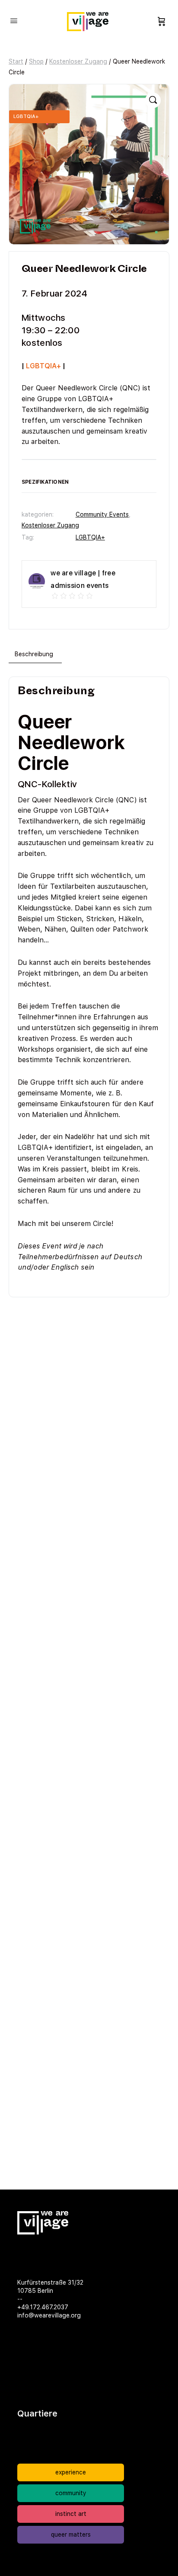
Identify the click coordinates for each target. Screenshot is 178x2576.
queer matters (71, 2535)
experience (71, 2472)
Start (16, 61)
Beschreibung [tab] (34, 654)
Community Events (102, 514)
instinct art (71, 2514)
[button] (153, 100)
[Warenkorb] (162, 22)
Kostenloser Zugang (78, 61)
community (71, 2493)
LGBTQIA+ (90, 537)
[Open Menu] (14, 21)
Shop (36, 61)
